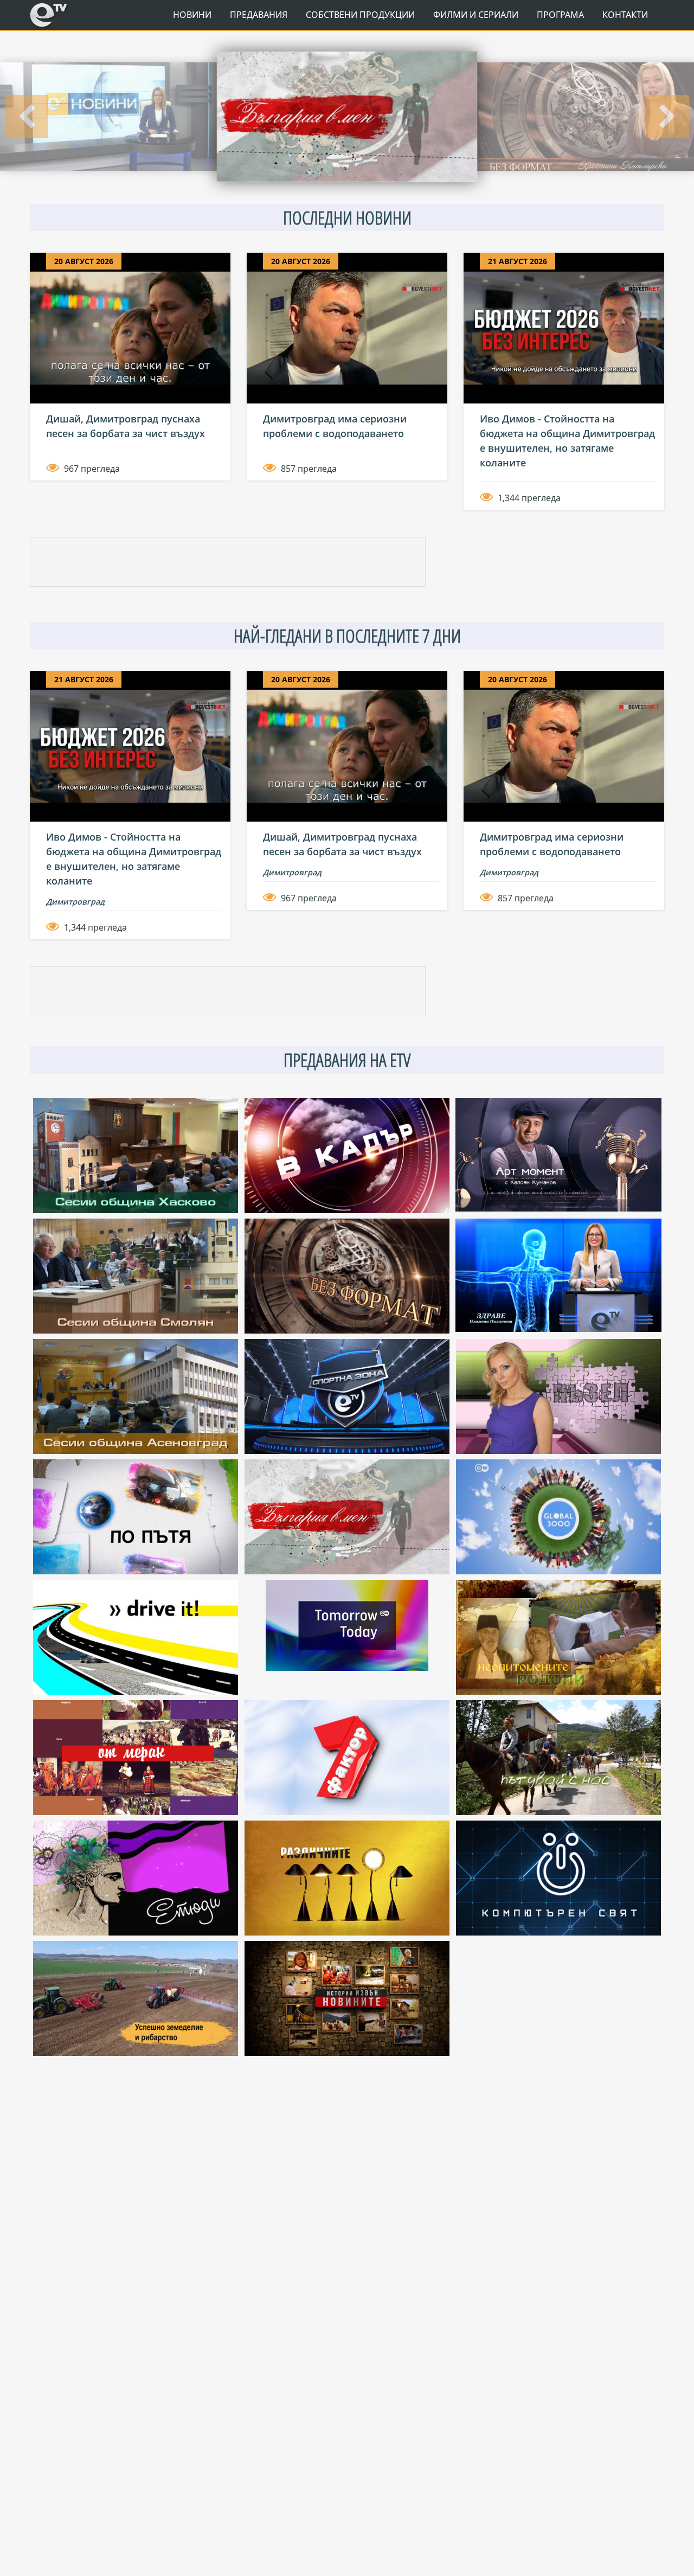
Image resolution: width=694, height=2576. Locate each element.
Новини (192, 15)
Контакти (625, 15)
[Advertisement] (228, 562)
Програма (560, 15)
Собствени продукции (360, 15)
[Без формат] (347, 117)
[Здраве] (586, 117)
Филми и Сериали (476, 15)
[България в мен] (108, 117)
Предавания (259, 15)
